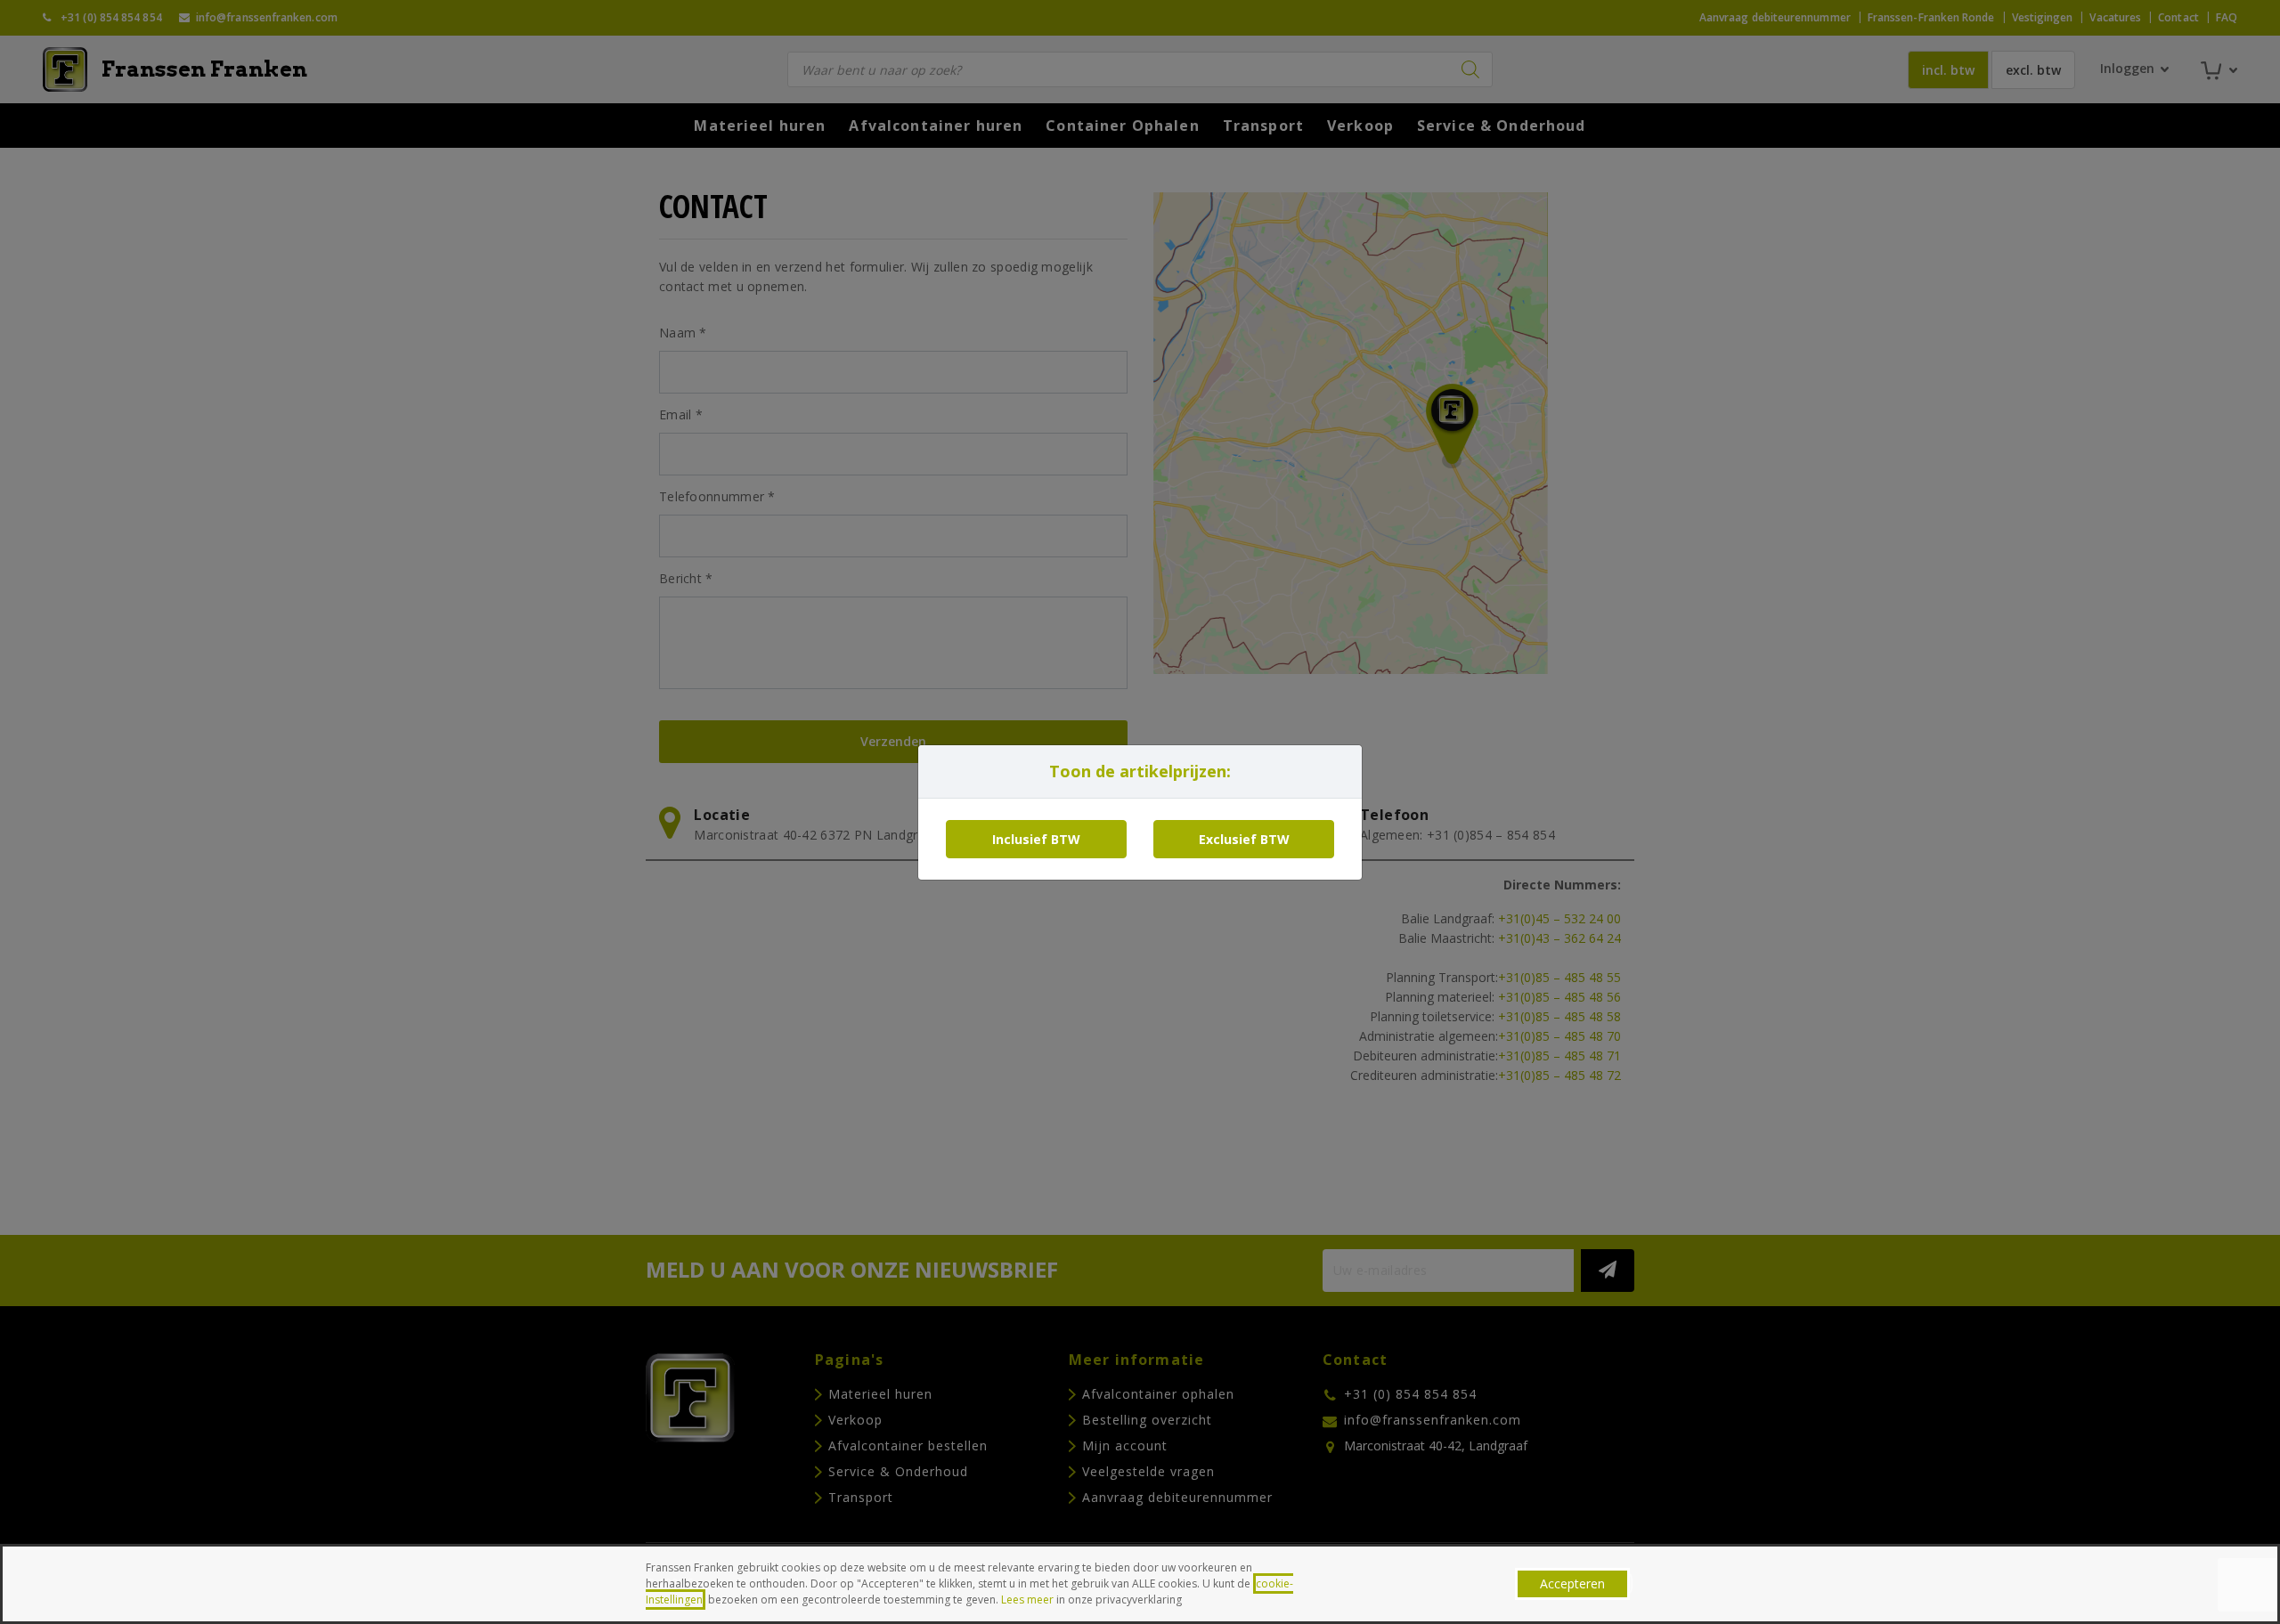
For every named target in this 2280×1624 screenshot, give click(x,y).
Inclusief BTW (1036, 839)
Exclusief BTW (1244, 839)
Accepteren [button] (1572, 1583)
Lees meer (1027, 1600)
